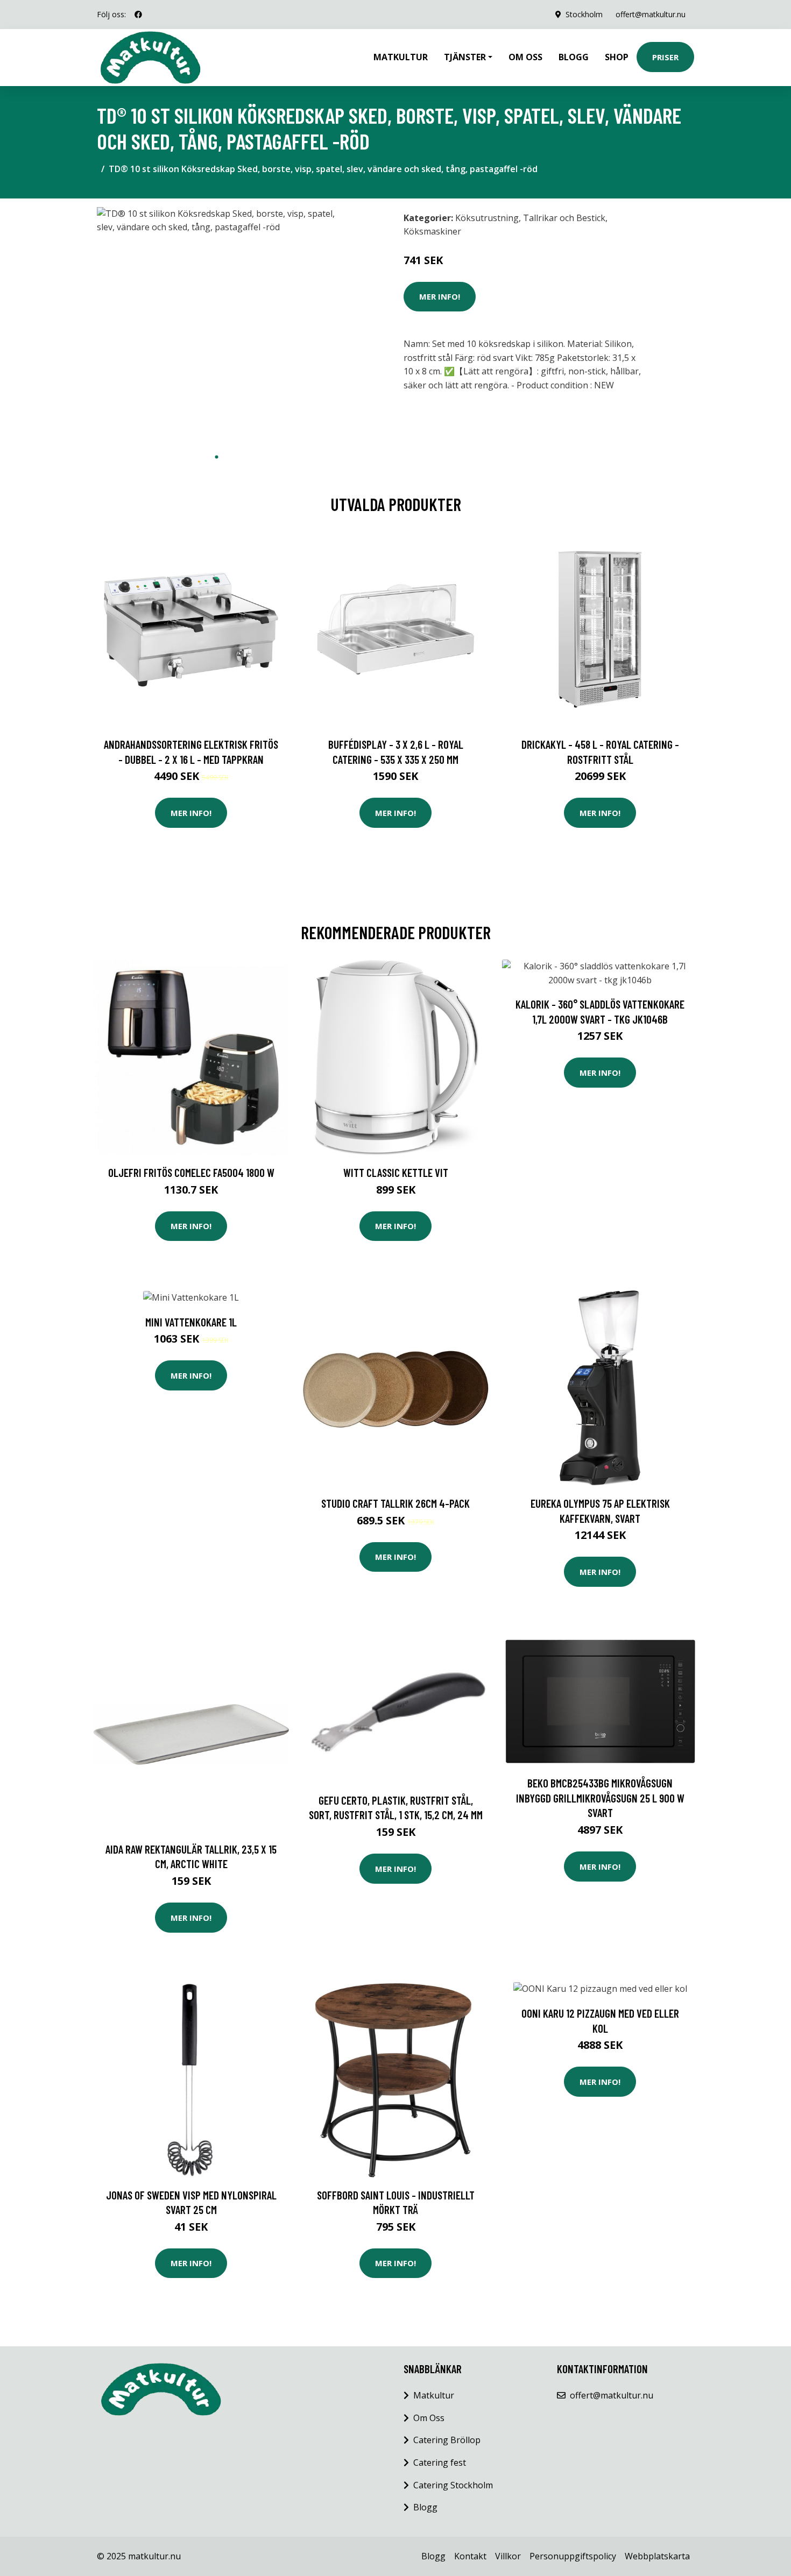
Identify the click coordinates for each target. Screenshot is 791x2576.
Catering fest (440, 2463)
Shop (617, 57)
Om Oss (429, 2418)
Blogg (574, 57)
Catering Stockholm (453, 2485)
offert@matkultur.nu (651, 14)
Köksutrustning (487, 218)
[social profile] (138, 15)
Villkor (508, 2556)
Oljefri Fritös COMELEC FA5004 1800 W (191, 1172)
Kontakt (470, 2556)
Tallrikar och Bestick (564, 218)
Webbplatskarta (657, 2556)
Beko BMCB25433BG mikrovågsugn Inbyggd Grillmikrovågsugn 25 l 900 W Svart (600, 1798)
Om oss (525, 57)
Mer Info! (440, 296)
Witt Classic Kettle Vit (396, 1172)
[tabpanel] (217, 327)
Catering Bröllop (447, 2440)
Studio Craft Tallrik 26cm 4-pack (395, 1503)
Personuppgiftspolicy (573, 2556)
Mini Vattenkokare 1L (191, 1322)
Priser (665, 57)
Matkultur (401, 57)
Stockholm (584, 14)
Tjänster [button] (465, 57)
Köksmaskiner (432, 231)
